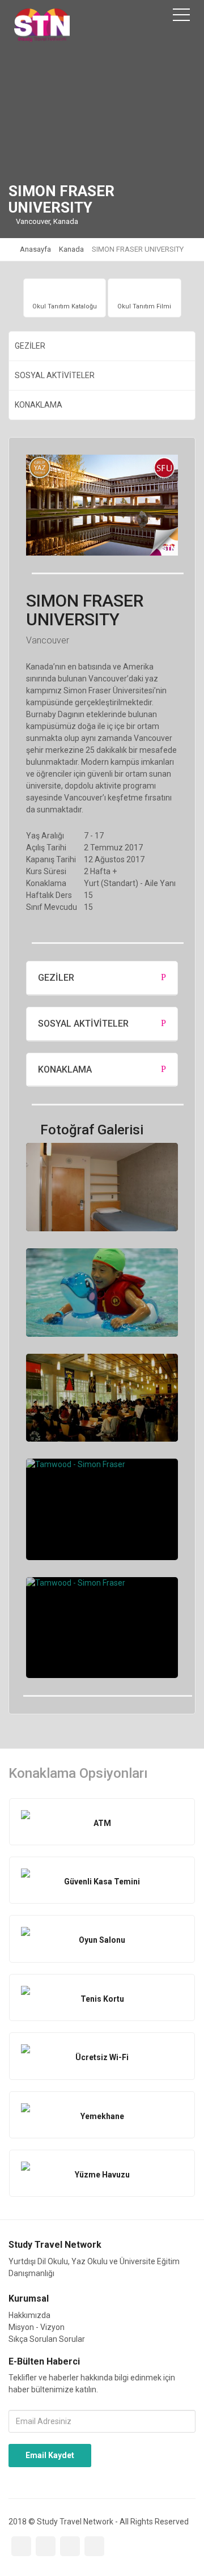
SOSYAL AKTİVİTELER (55, 375)
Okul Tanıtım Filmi (144, 306)
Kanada (71, 249)
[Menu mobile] (181, 17)
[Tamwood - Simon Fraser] (102, 1187)
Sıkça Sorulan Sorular (47, 2339)
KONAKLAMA (39, 405)
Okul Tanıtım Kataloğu (65, 306)
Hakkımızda (29, 2315)
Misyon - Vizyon (37, 2327)
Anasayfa (35, 249)
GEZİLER (30, 346)
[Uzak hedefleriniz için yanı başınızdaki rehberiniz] (42, 25)
